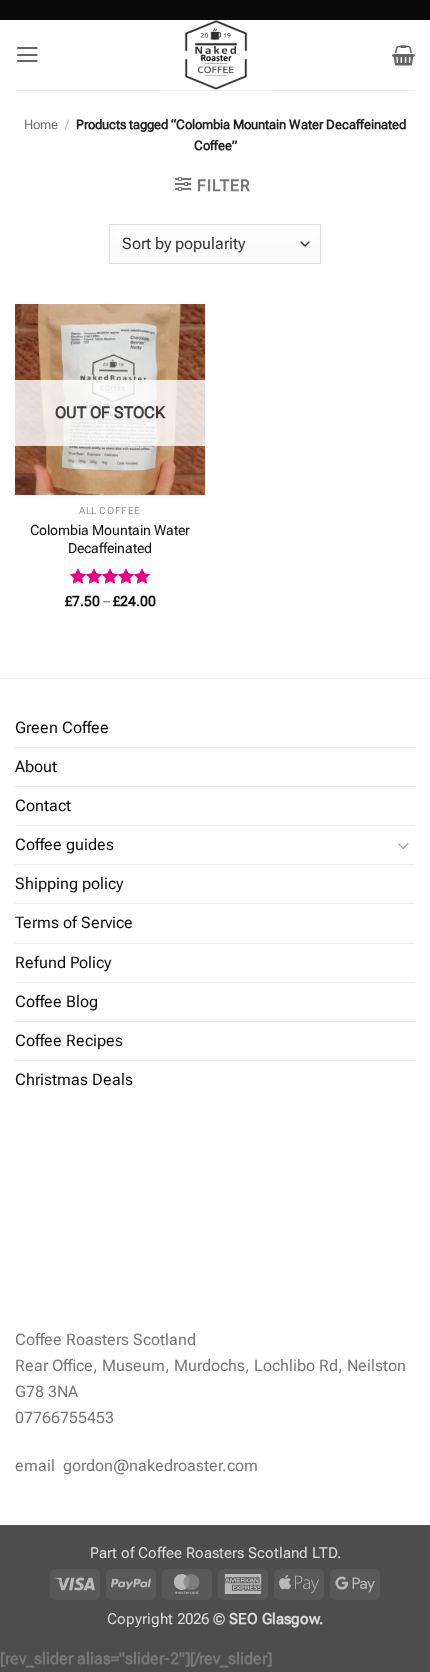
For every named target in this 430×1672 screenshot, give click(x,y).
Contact (43, 805)
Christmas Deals (74, 1079)
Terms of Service (74, 922)
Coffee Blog (56, 1001)
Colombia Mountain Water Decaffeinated (110, 539)
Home (41, 124)
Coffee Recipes (69, 1040)
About (36, 766)
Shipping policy (69, 883)
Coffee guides (64, 844)
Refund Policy (63, 962)
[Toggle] (403, 845)
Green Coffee (62, 727)
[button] (27, 55)
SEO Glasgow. (276, 1619)
